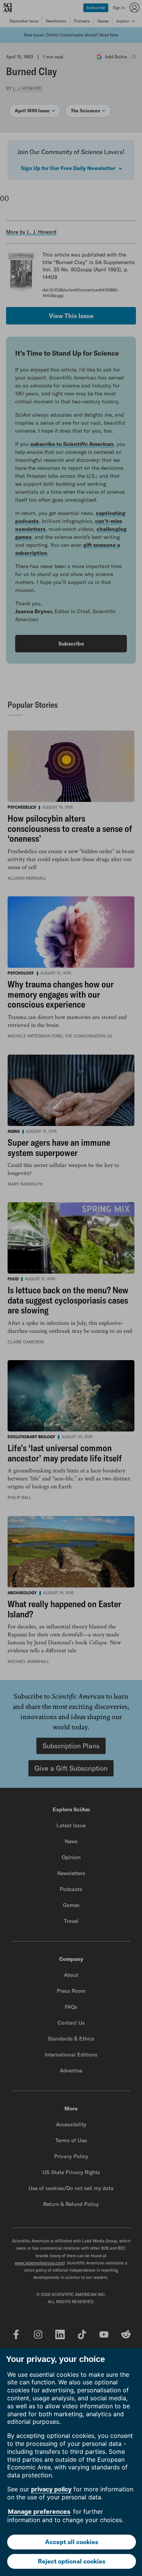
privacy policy (51, 2489)
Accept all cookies (72, 2542)
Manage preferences (39, 2511)
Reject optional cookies (72, 2561)
